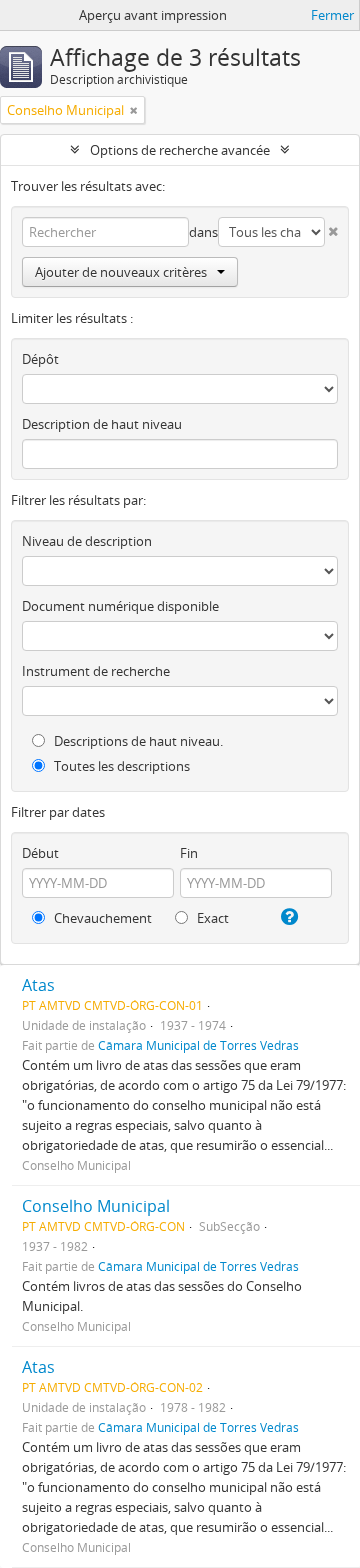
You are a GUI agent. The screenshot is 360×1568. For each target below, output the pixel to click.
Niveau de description (87, 541)
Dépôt (40, 359)
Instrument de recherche (96, 671)
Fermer (332, 15)
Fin (189, 853)
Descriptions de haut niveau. (137, 741)
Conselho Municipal (96, 1206)
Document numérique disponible (120, 606)
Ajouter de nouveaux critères (121, 272)
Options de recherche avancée (180, 150)
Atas (38, 985)
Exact (211, 918)
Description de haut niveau (102, 424)
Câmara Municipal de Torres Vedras (198, 1045)
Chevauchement (101, 918)
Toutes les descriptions (120, 766)
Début (40, 853)
